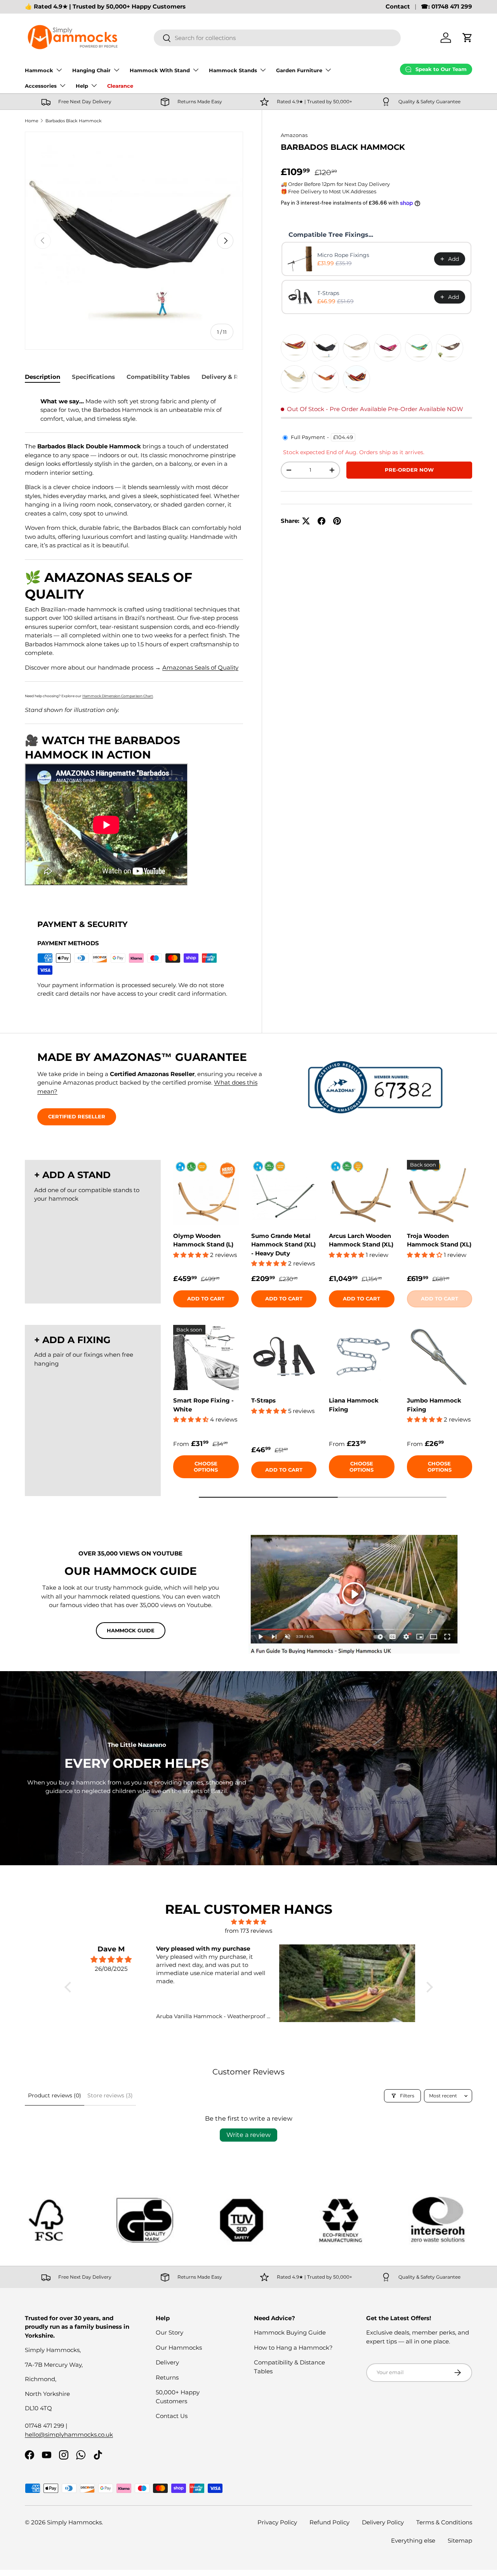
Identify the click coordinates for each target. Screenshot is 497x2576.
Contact (398, 6)
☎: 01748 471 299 (447, 6)
